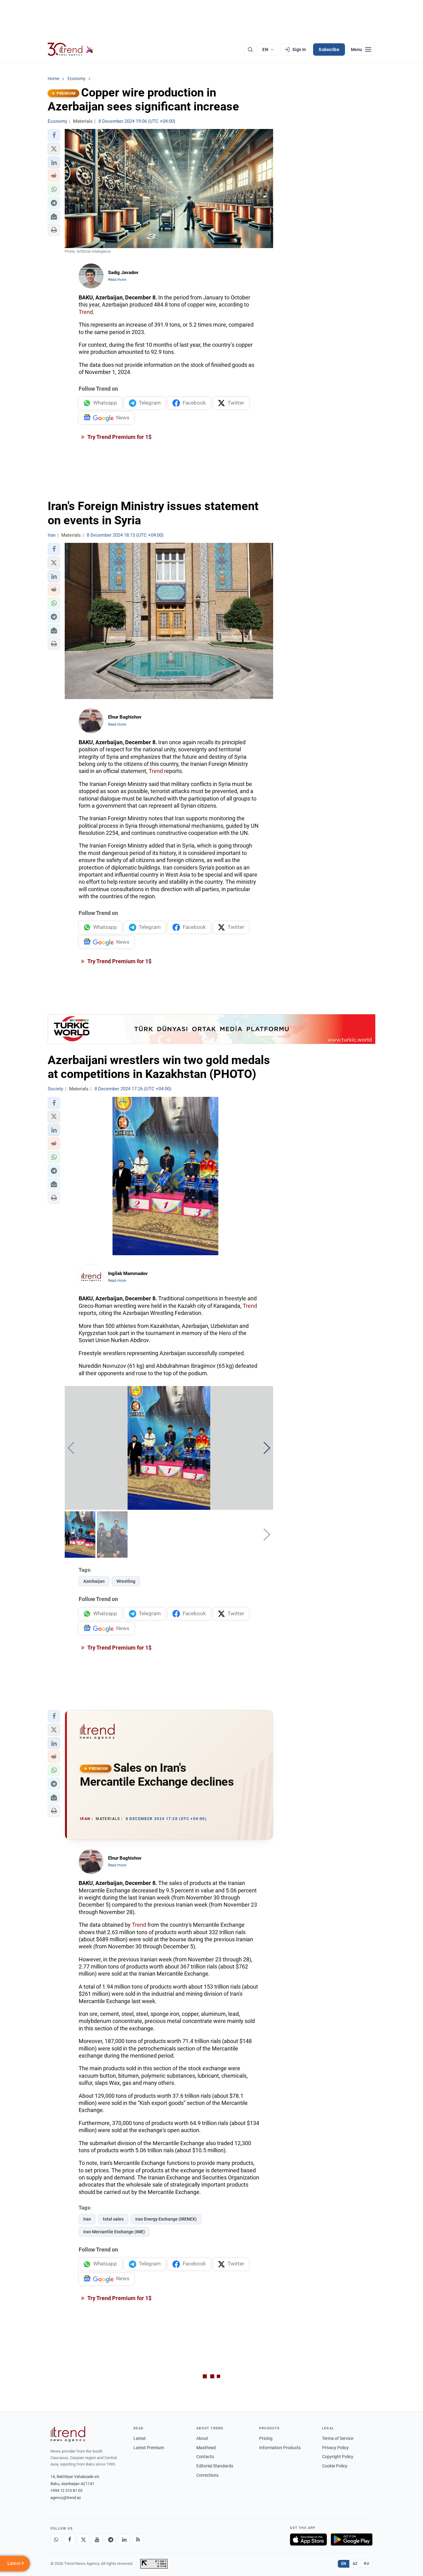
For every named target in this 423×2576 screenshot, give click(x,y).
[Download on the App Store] (308, 2540)
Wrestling (126, 1581)
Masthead (206, 2448)
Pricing (266, 2438)
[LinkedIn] (124, 2540)
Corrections (207, 2475)
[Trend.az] (71, 49)
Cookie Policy (335, 2466)
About (202, 2438)
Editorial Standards (215, 2466)
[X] (83, 2540)
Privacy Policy (335, 2448)
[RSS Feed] (138, 2540)
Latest (140, 2438)
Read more (117, 280)
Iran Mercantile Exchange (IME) (114, 2232)
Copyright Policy (338, 2457)
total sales (113, 2219)
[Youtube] (97, 2540)
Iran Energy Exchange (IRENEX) (166, 2219)
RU (366, 2564)
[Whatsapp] (56, 2540)
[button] (54, 135)
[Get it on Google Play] (352, 2540)
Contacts (205, 2457)
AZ (355, 2564)
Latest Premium (149, 2448)
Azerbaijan (94, 1581)
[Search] (250, 49)
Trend (86, 312)
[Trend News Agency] (68, 2434)
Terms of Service (338, 2438)
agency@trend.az (66, 2498)
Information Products (280, 2448)
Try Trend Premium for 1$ (119, 437)
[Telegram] (111, 2540)
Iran (87, 2219)
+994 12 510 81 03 (66, 2490)
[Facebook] (70, 2540)
